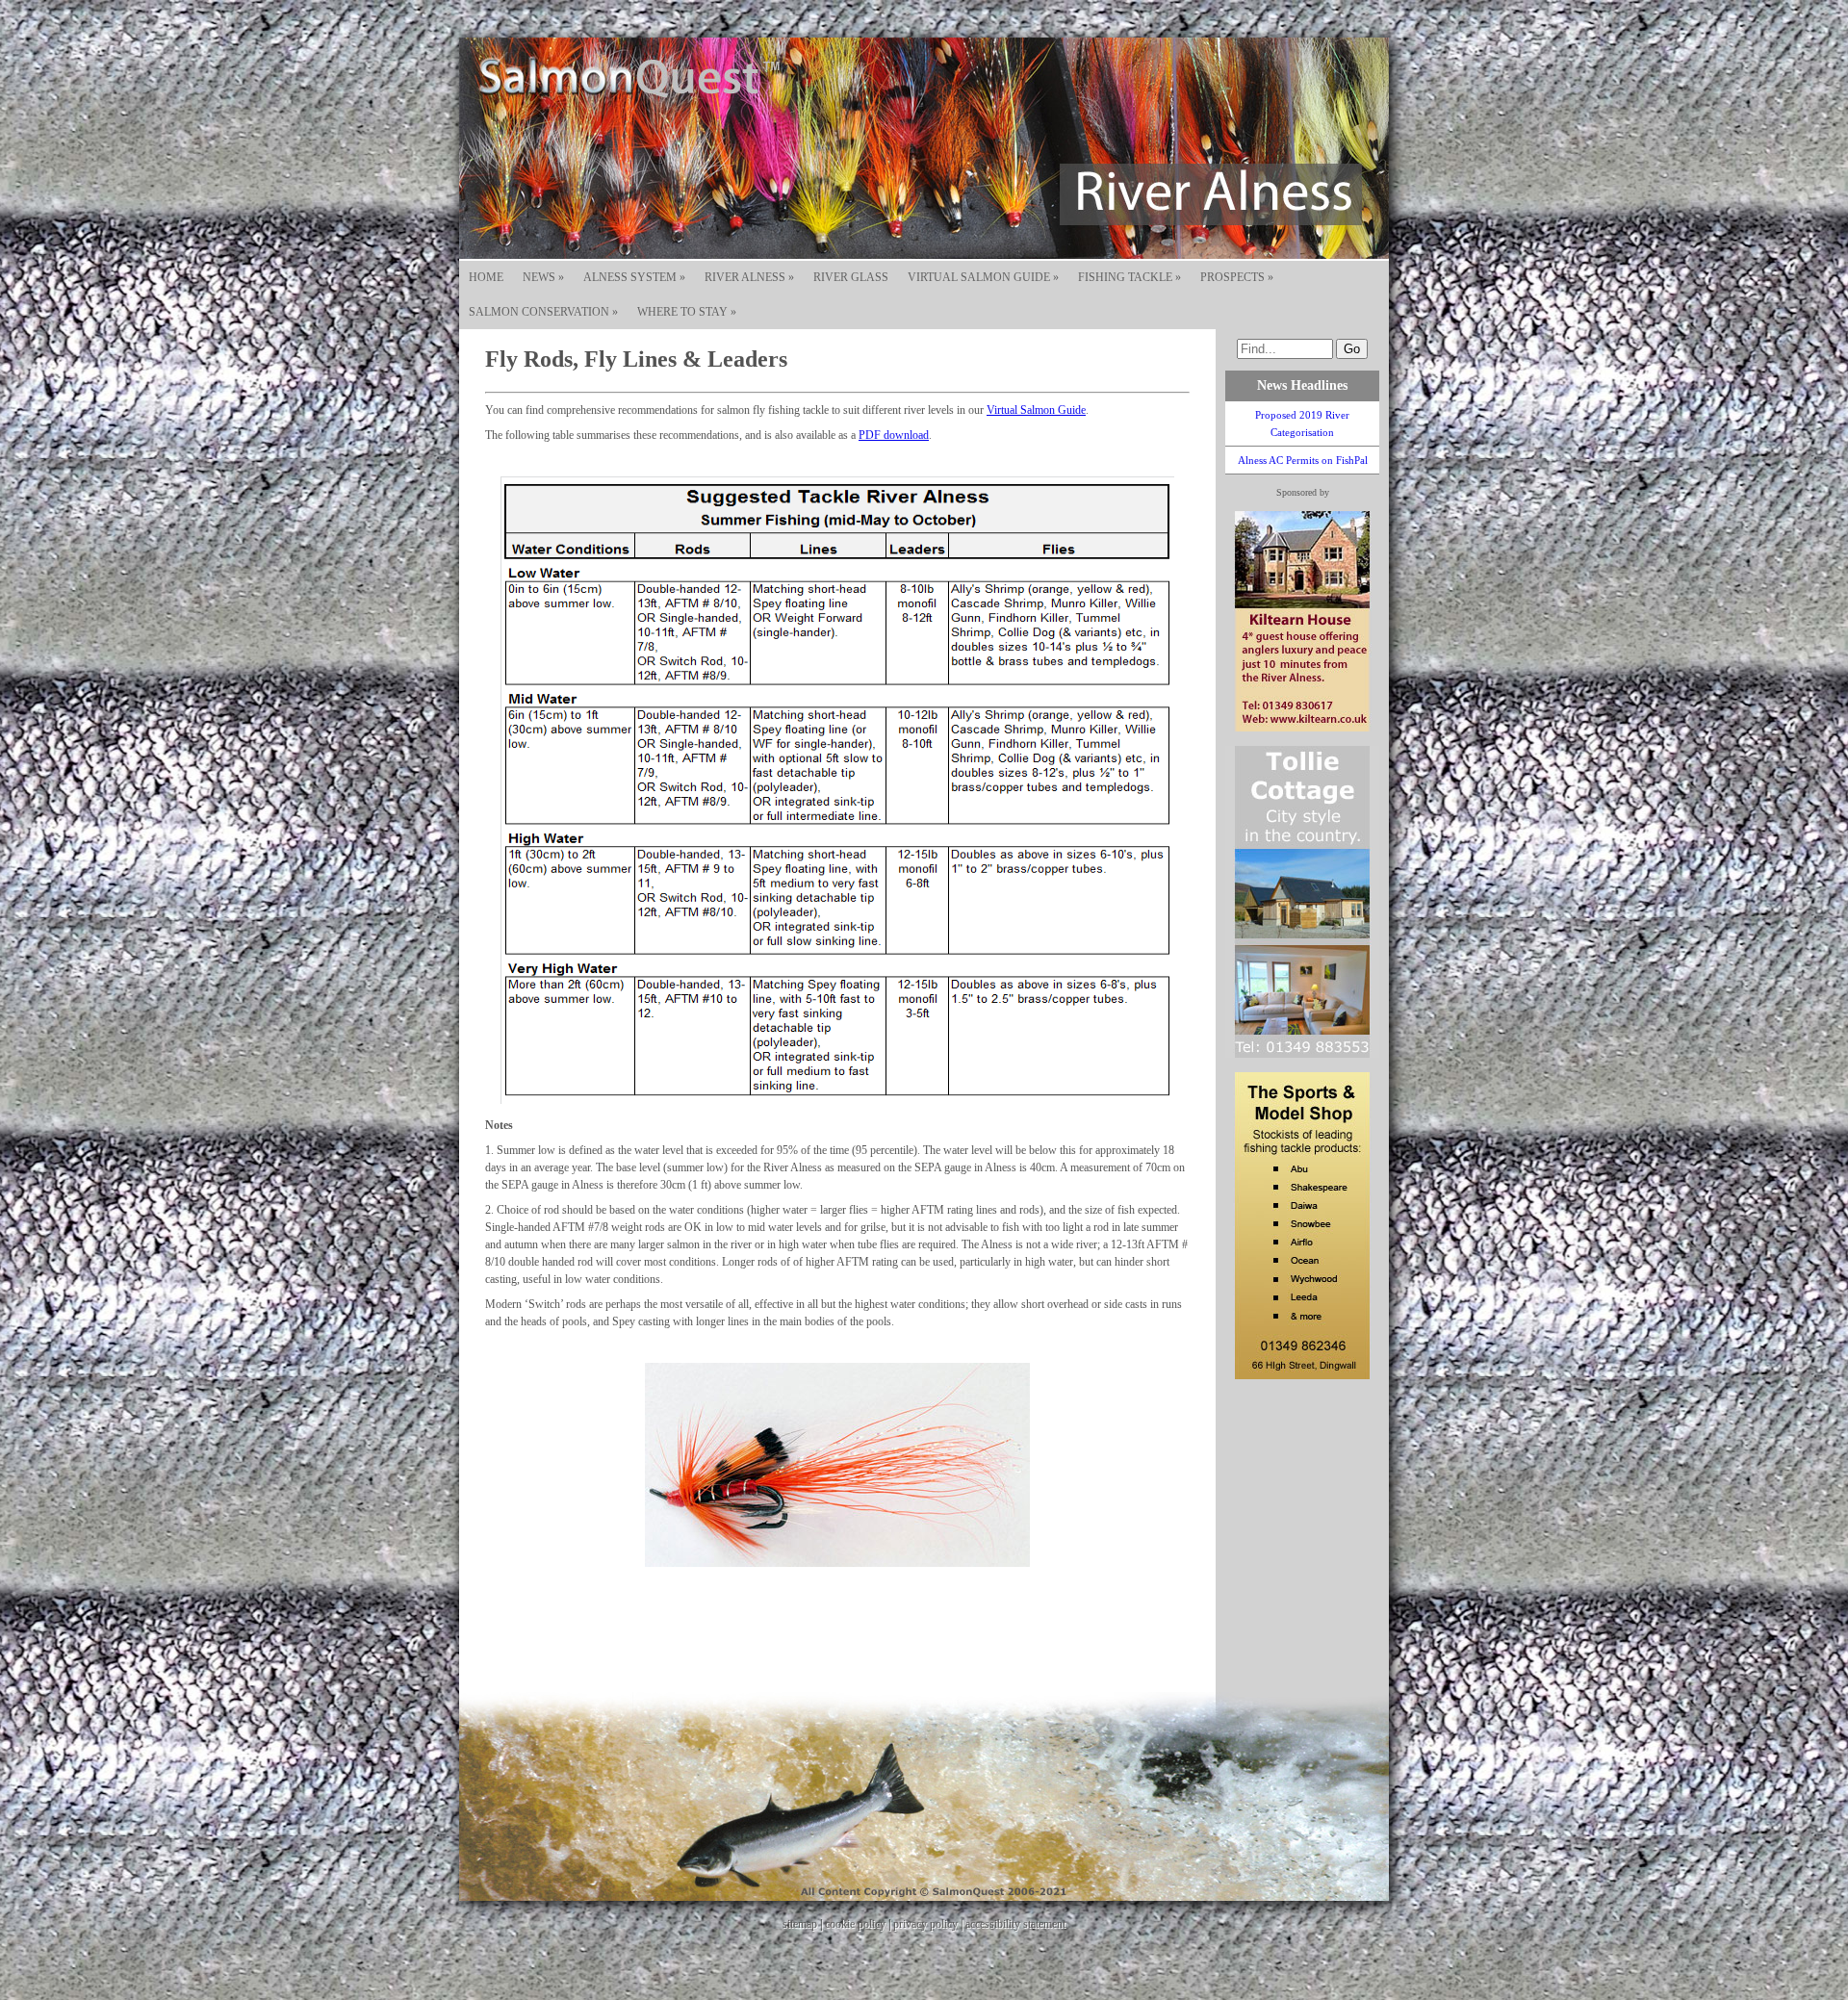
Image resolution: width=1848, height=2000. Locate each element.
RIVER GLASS (851, 277)
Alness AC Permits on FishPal (1303, 460)
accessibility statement (1015, 1924)
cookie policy (855, 1924)
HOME (486, 277)
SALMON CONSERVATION (543, 312)
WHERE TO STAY (687, 312)
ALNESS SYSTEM (634, 277)
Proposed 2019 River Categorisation (1302, 423)
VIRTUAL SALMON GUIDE (983, 277)
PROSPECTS (1237, 277)
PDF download (894, 435)
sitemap (800, 1924)
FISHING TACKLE (1129, 277)
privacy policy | (929, 1924)
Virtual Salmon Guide (1036, 410)
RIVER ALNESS (749, 277)
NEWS (543, 277)
